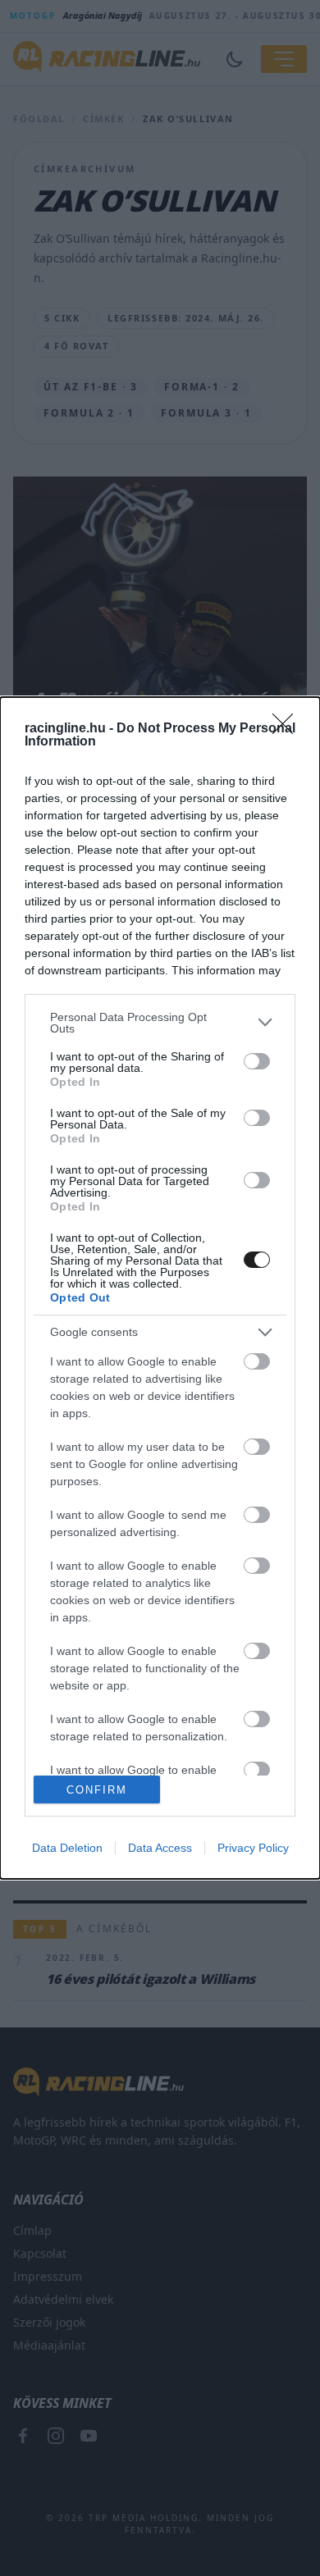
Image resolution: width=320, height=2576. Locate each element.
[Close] (288, 729)
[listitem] (160, 1023)
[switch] (257, 1061)
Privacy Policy (253, 1848)
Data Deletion (67, 1848)
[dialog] (160, 1288)
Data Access (160, 1848)
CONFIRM (97, 1790)
